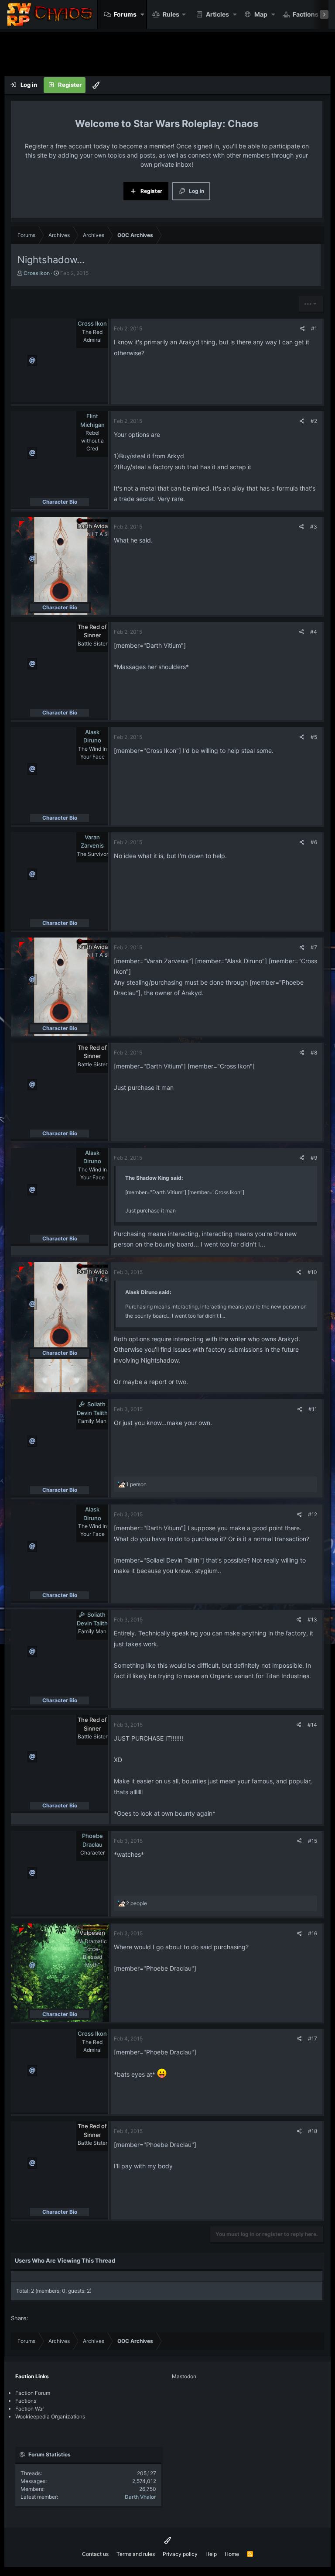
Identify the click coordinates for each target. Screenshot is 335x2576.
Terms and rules (136, 2554)
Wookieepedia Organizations (50, 2416)
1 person (136, 1484)
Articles (217, 14)
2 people (137, 1903)
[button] (142, 14)
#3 (314, 527)
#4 (314, 632)
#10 (312, 1272)
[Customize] (96, 85)
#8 (314, 1053)
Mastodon (184, 2376)
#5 (314, 737)
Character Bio (60, 502)
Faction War (30, 2409)
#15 (313, 1841)
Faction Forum (33, 2393)
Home (232, 2554)
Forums (125, 14)
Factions (306, 14)
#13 (312, 1619)
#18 (313, 2131)
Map (261, 14)
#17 (313, 2038)
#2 (314, 421)
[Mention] (32, 361)
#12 (313, 1514)
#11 (313, 1409)
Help (211, 2554)
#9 (314, 1158)
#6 (314, 842)
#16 (313, 1933)
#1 (314, 328)
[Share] (303, 329)
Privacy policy (180, 2554)
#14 (312, 1725)
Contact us (95, 2554)
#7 (314, 947)
